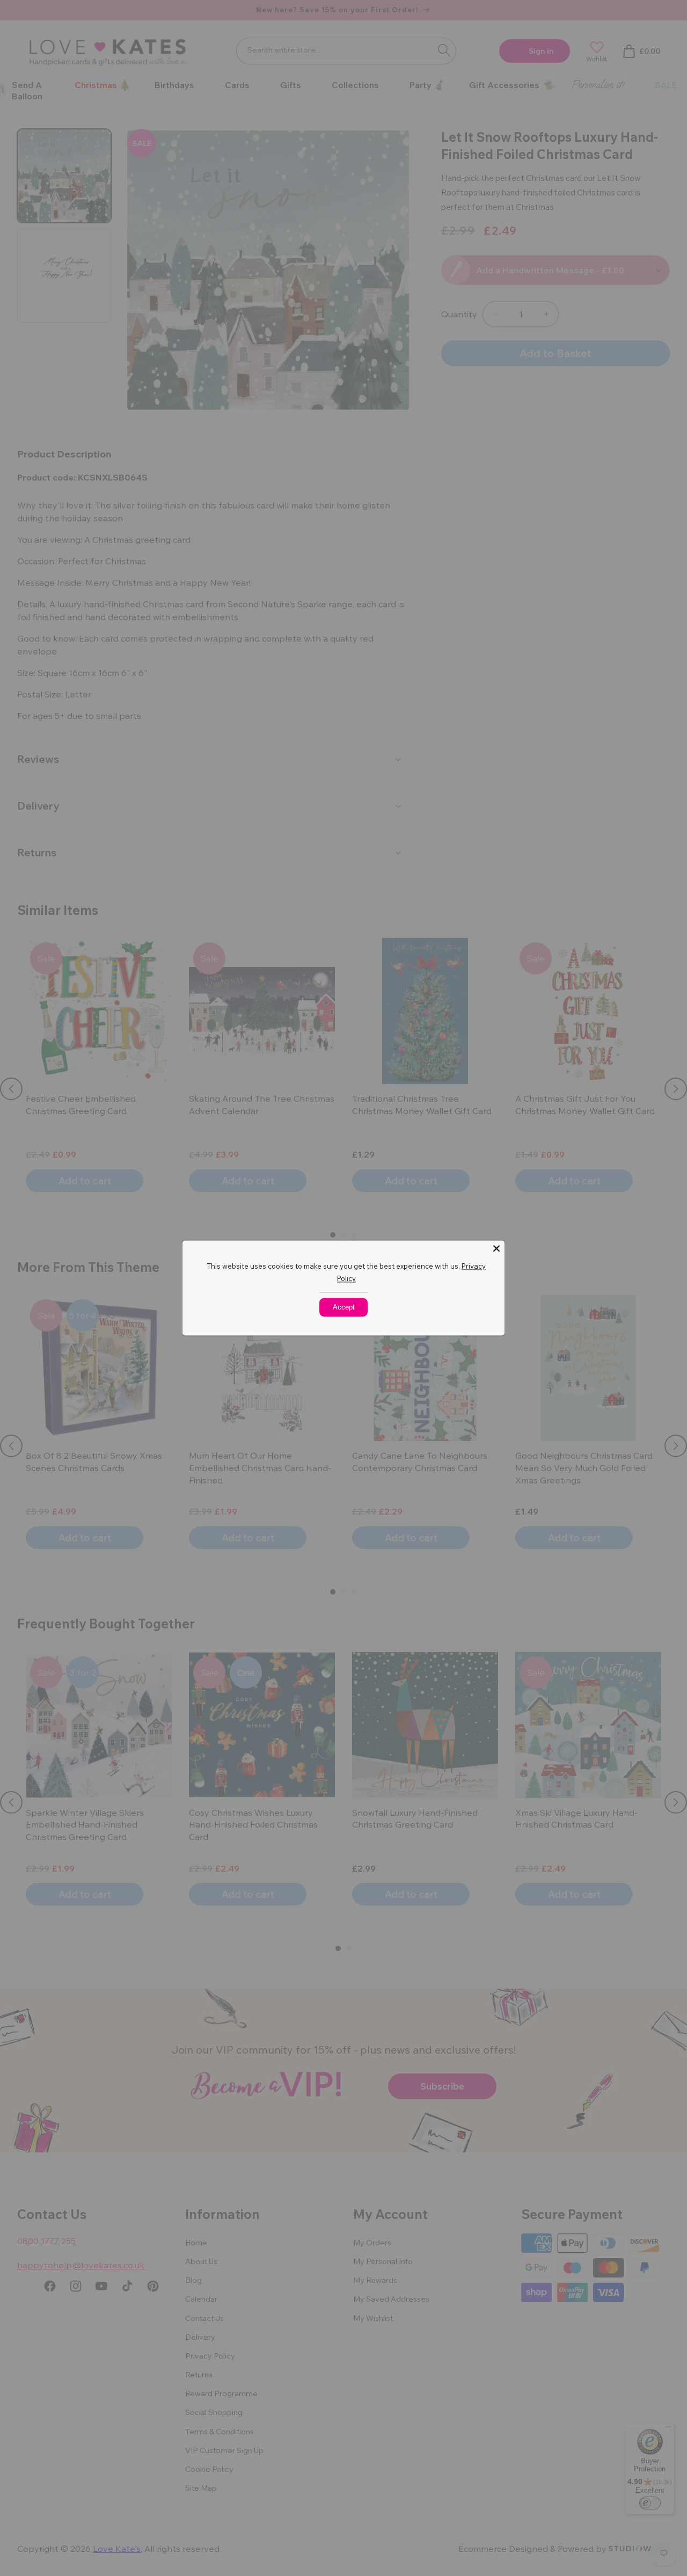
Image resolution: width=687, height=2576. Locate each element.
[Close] (496, 1248)
